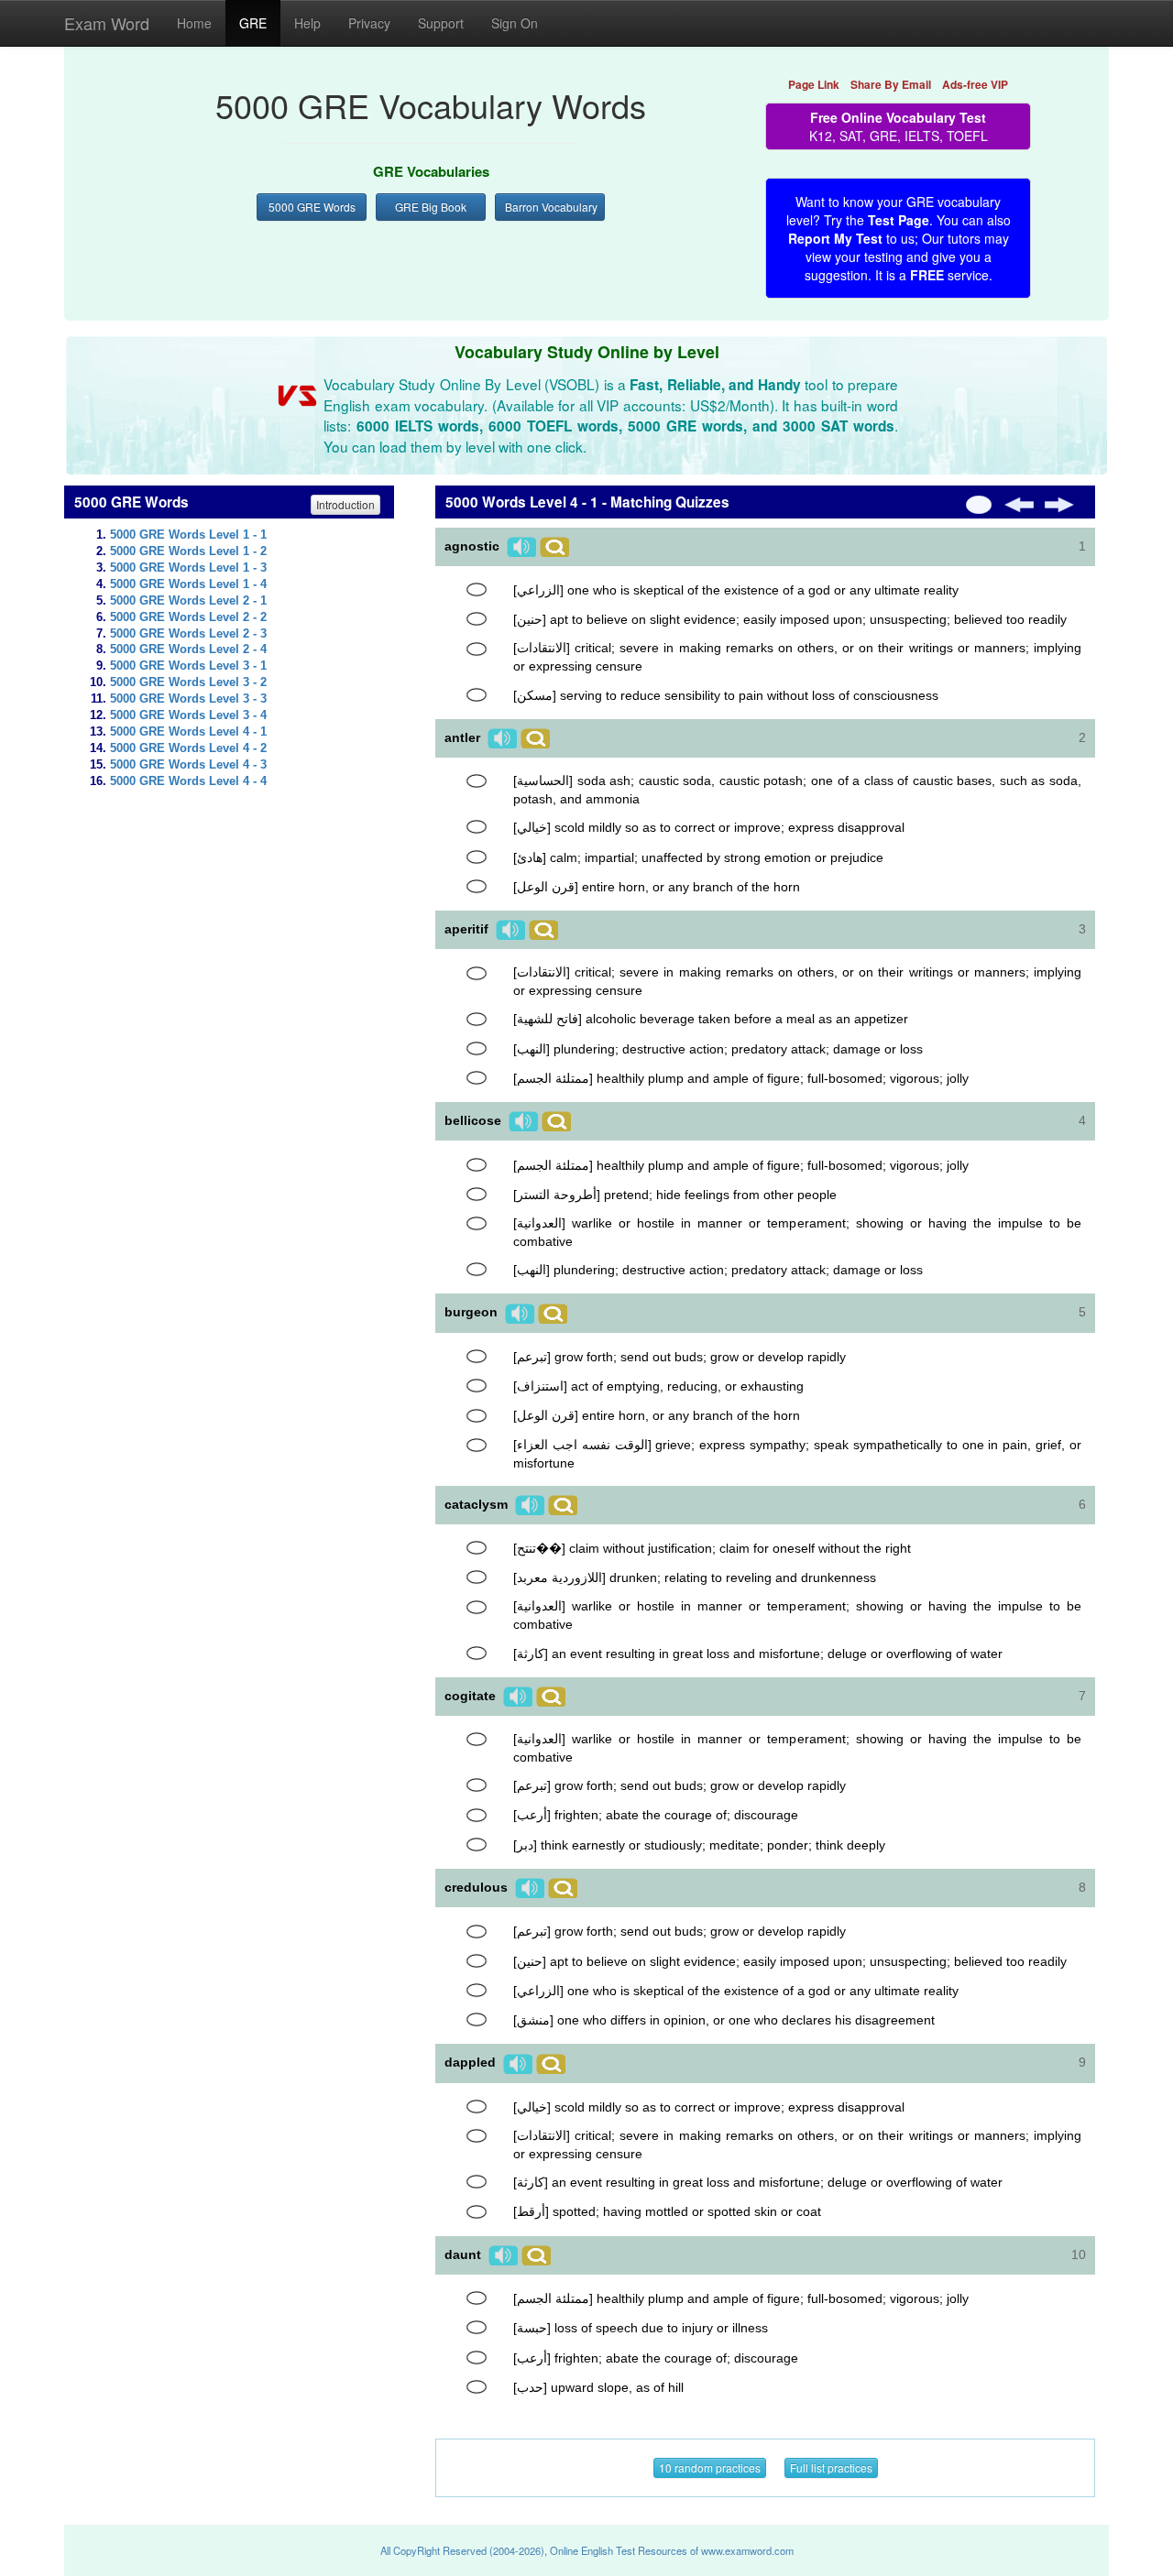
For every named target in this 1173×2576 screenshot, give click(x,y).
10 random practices (710, 2467)
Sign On (515, 23)
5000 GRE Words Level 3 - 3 (188, 699)
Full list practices (831, 2467)
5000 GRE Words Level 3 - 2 (188, 682)
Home (194, 23)
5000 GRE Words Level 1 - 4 (188, 584)
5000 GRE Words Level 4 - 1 (188, 732)
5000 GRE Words (312, 207)
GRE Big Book (431, 207)
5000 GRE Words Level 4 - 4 (188, 781)
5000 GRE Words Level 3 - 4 (188, 715)
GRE (253, 23)
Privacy (369, 23)
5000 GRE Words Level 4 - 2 (188, 748)
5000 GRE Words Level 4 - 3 (188, 765)
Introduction (345, 504)
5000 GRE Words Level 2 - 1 (188, 601)
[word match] (477, 590)
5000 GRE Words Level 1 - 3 (188, 568)
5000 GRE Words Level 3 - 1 (188, 666)
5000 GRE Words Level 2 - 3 (188, 634)
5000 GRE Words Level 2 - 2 (188, 617)
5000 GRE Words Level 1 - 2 (188, 551)
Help (307, 23)
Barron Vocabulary (551, 207)
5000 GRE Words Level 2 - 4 (188, 649)
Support (441, 23)
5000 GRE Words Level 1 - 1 (188, 535)
